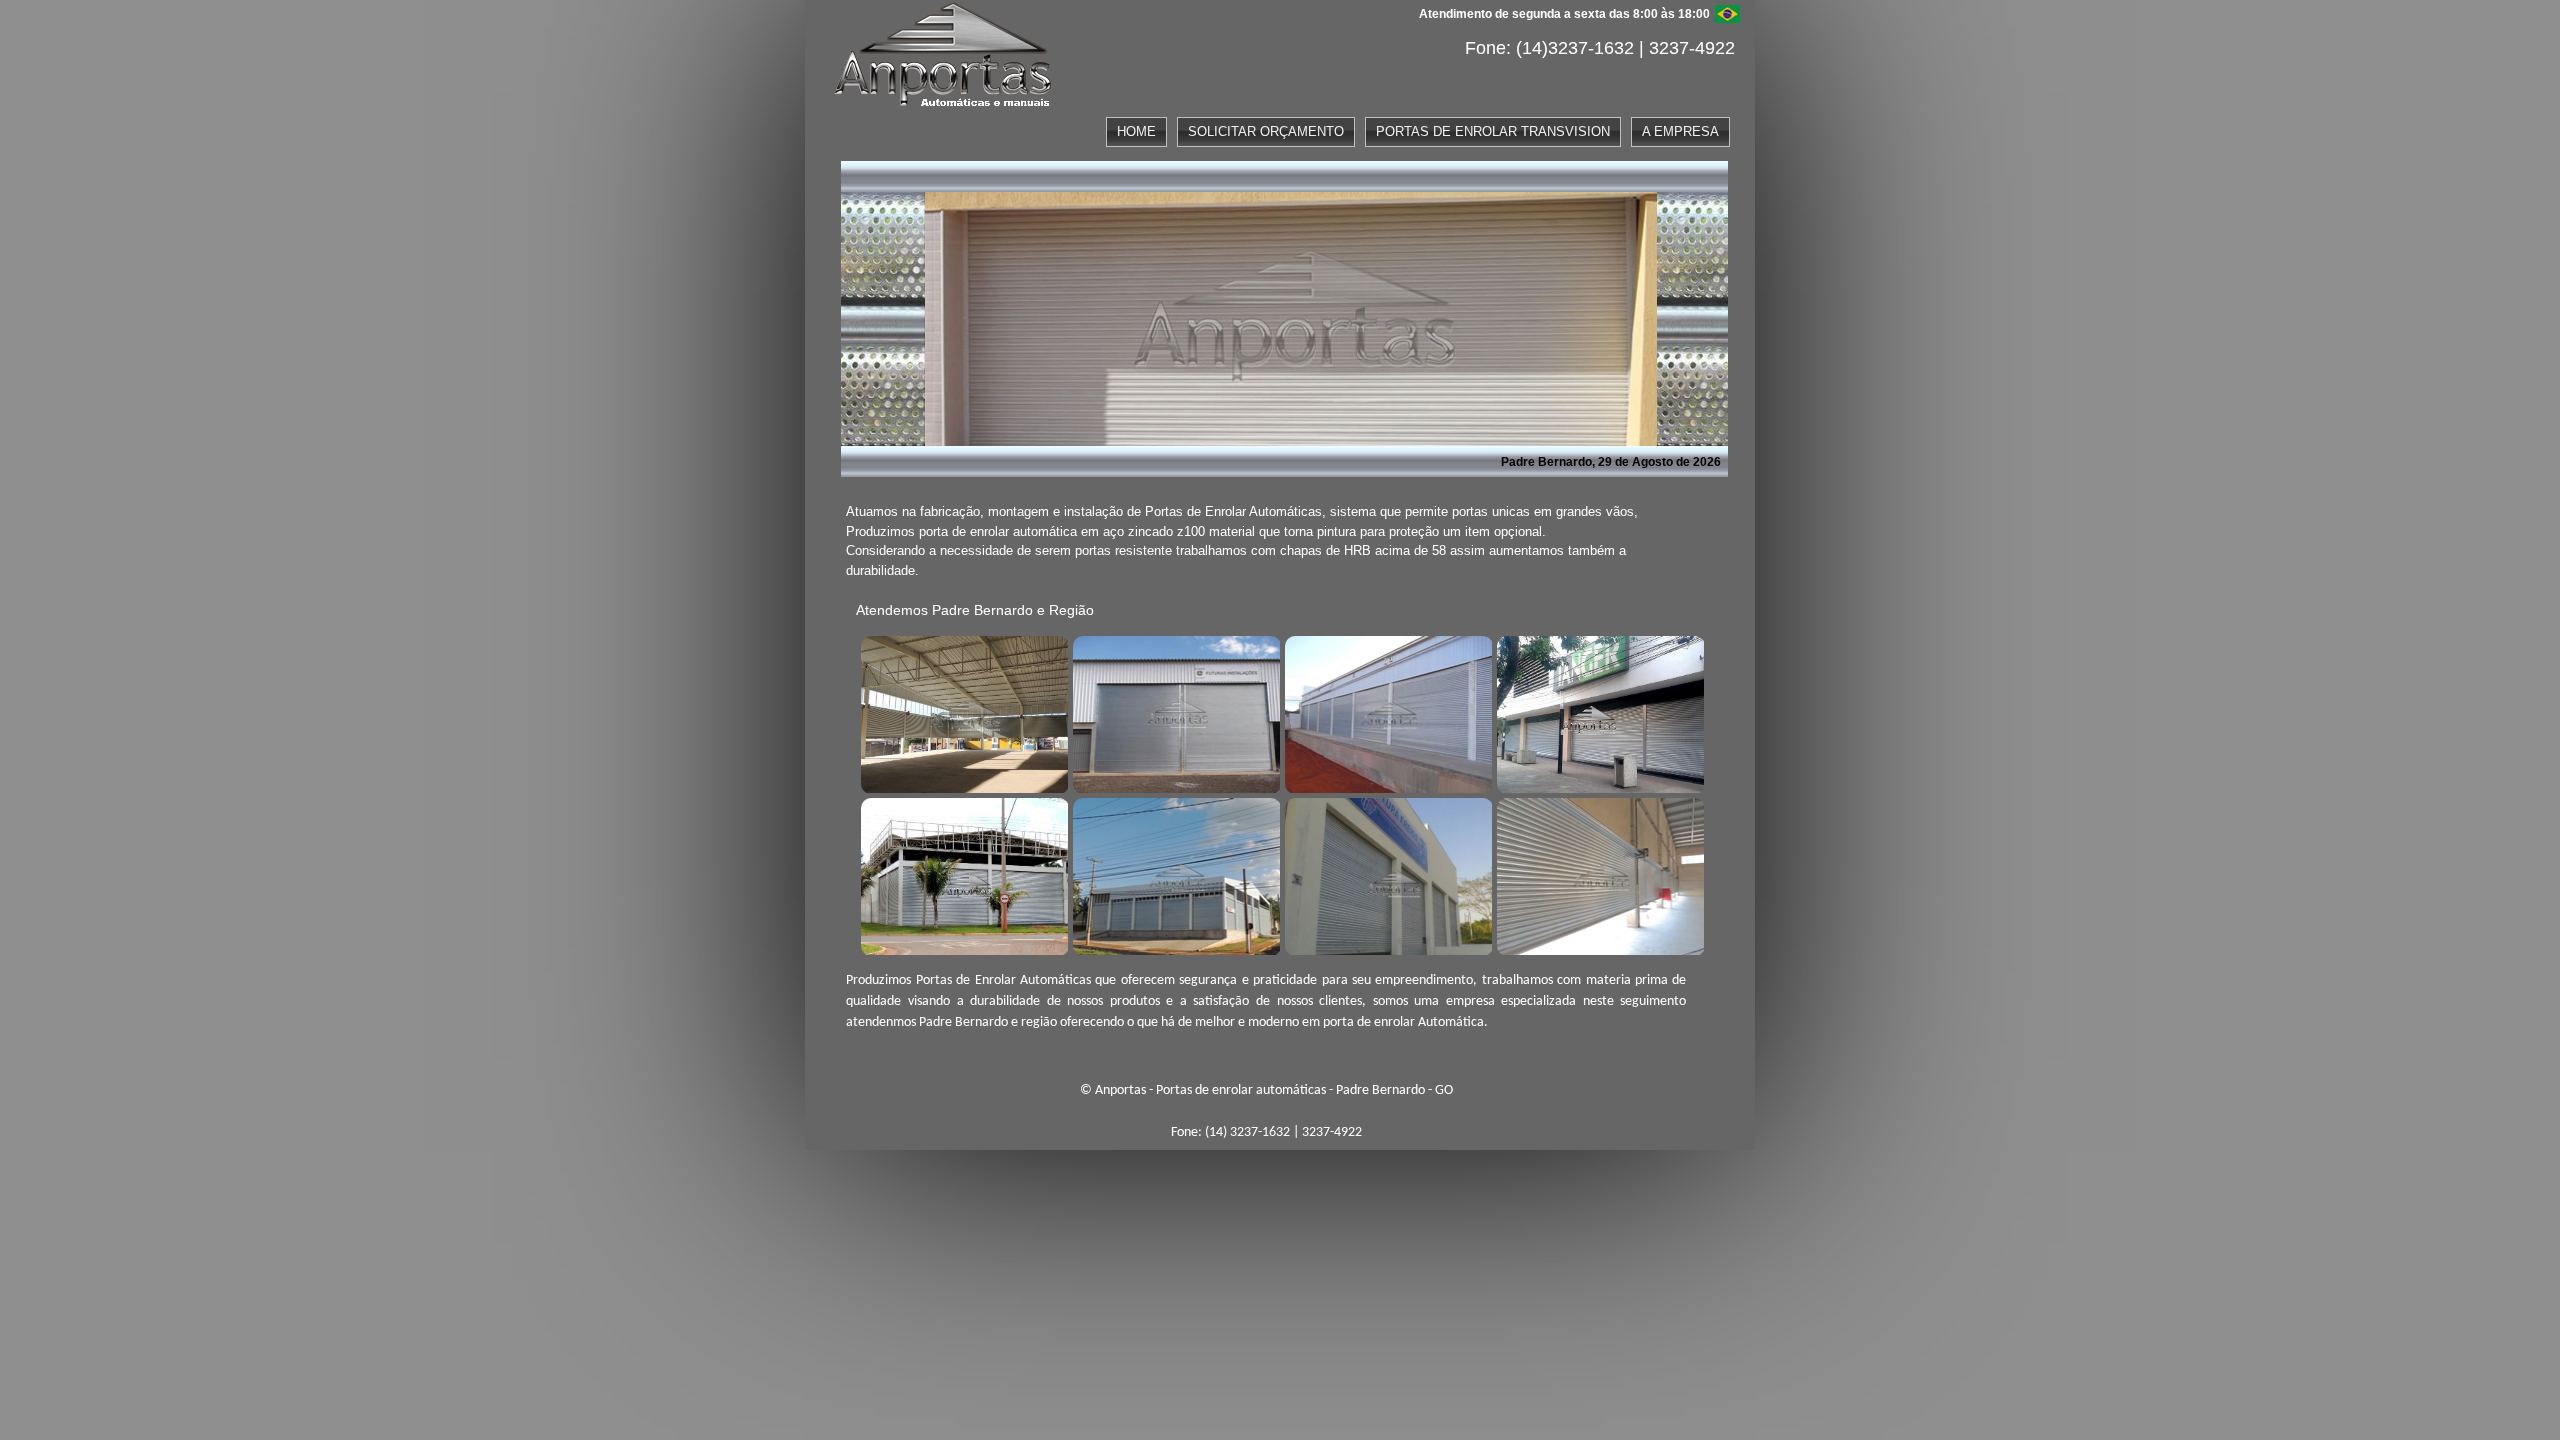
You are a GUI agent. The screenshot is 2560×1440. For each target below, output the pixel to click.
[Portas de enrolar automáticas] (962, 712)
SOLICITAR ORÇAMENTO (1266, 131)
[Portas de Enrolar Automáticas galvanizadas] (1386, 874)
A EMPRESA (1680, 131)
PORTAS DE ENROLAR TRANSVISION (1493, 131)
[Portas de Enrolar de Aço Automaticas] (1598, 874)
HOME (1136, 131)
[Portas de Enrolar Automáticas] (1174, 874)
